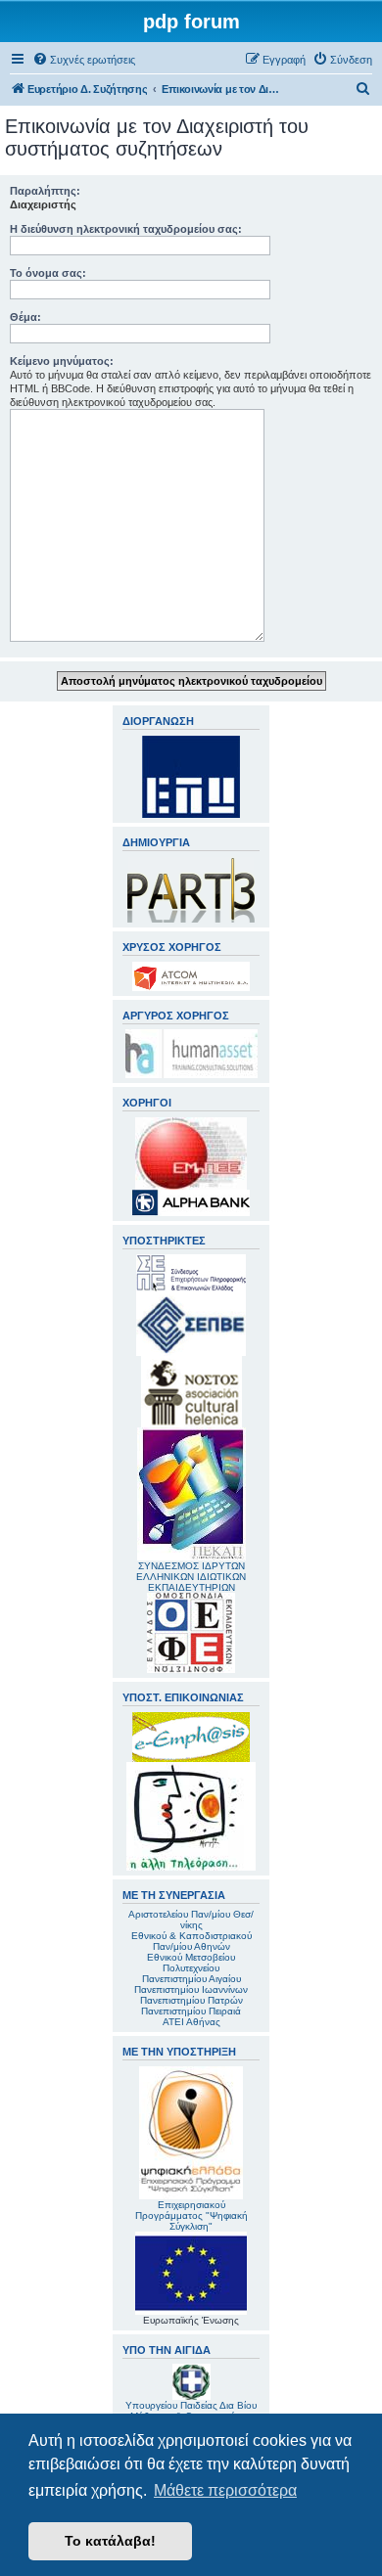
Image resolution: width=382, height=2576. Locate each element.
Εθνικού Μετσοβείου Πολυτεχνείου (191, 1963)
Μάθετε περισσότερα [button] (225, 2490)
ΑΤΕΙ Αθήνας (191, 2022)
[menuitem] (84, 60)
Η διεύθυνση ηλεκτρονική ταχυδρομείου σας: (126, 229)
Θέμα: (25, 317)
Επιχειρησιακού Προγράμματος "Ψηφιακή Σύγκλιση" (191, 2215)
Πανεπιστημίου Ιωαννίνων (191, 1989)
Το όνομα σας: (48, 273)
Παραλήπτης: (45, 191)
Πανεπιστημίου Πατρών (191, 2000)
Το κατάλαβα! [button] (110, 2541)
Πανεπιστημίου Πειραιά (191, 2011)
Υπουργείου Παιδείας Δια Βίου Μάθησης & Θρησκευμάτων (191, 2411)
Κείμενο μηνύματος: (62, 361)
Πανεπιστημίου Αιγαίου (191, 1979)
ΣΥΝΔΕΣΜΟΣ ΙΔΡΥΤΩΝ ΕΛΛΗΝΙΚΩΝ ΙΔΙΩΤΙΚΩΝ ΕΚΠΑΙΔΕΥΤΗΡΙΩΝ (191, 1577)
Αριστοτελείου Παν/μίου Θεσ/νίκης (191, 1920)
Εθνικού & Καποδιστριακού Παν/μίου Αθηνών (191, 1941)
